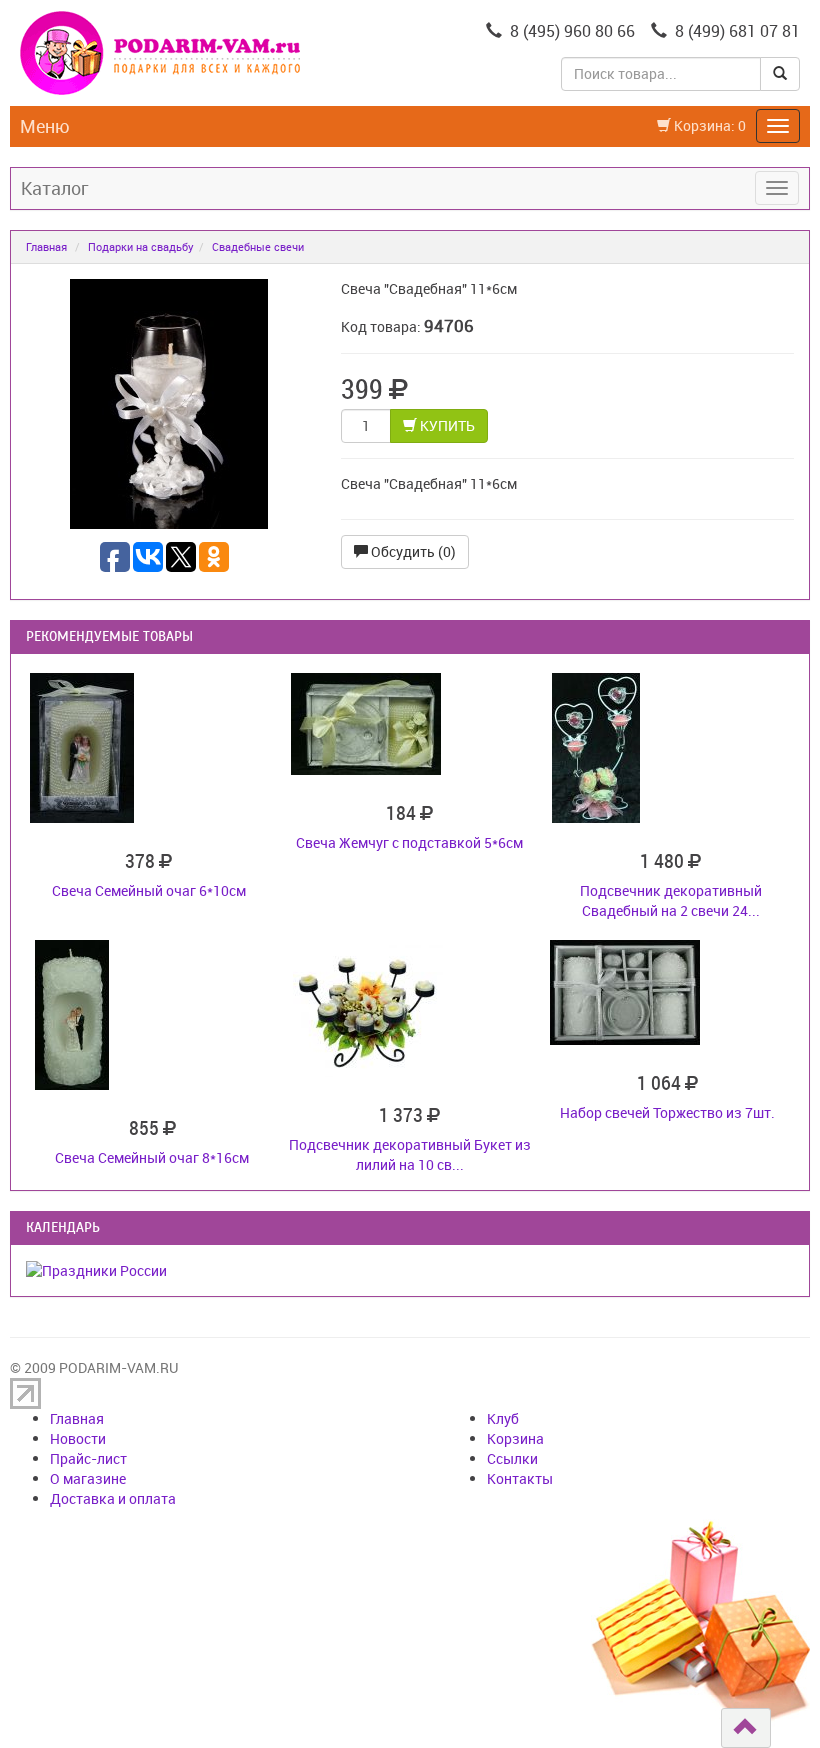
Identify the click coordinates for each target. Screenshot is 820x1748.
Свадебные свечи (258, 246)
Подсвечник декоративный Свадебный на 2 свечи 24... (671, 900)
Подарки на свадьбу (141, 246)
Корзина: (708, 125)
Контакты (520, 1478)
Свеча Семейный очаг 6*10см (149, 890)
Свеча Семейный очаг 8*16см (152, 1157)
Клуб (503, 1418)
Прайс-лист (88, 1458)
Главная (46, 246)
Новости (78, 1438)
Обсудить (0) (412, 551)
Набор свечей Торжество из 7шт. (667, 1112)
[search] (780, 74)
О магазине (88, 1478)
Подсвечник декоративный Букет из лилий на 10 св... (410, 1154)
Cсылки (512, 1458)
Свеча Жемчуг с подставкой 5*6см (409, 842)
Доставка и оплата (113, 1498)
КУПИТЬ (446, 425)
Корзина (515, 1438)
